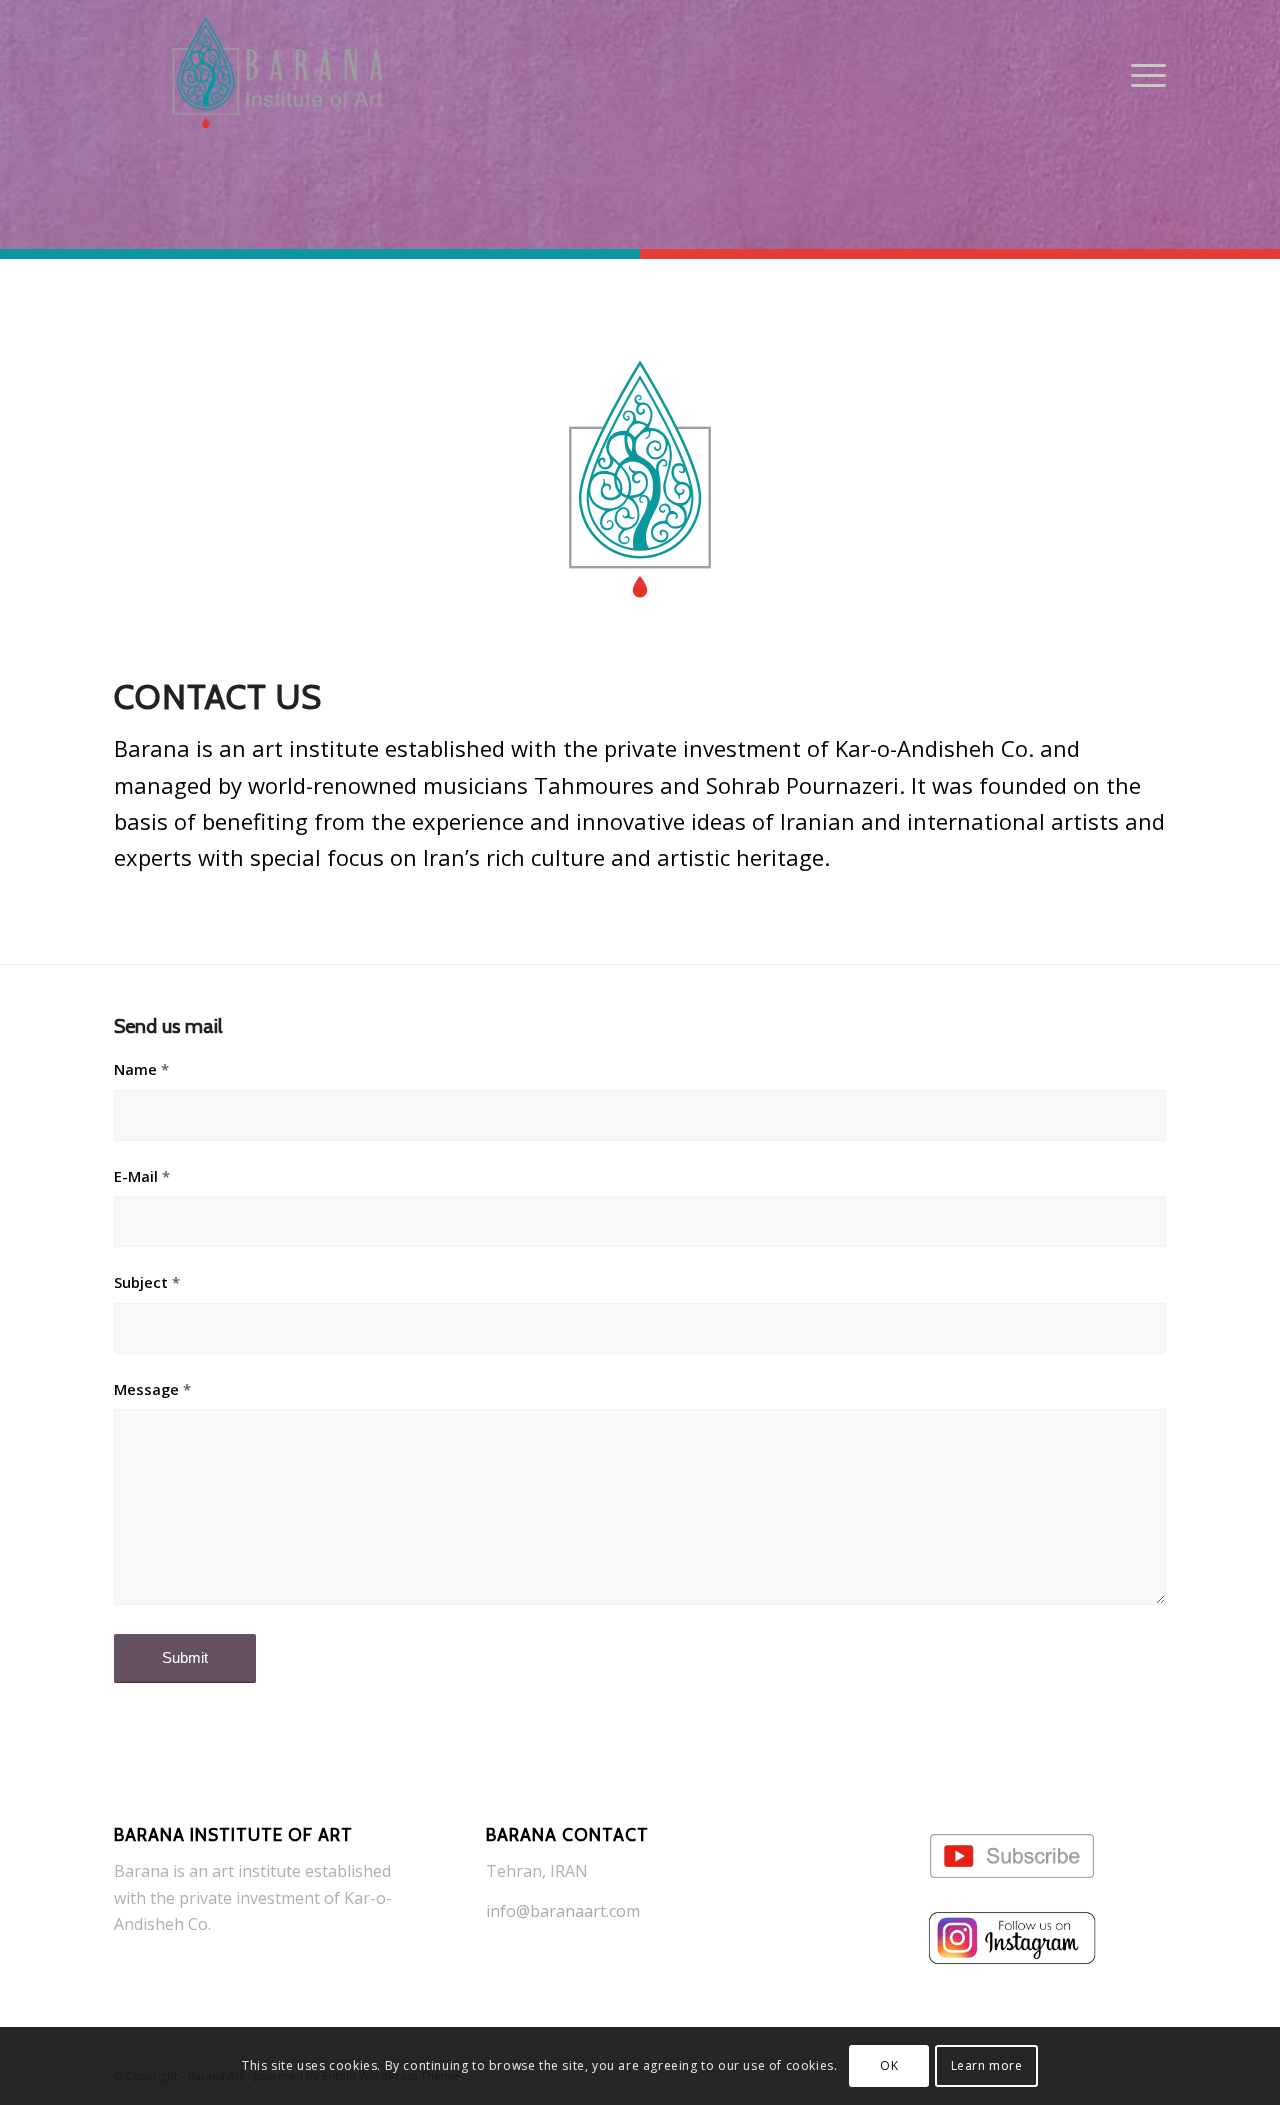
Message (152, 1389)
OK (889, 2065)
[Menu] (1142, 75)
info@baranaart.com (563, 1911)
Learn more (987, 2065)
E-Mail (142, 1176)
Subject (147, 1282)
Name (141, 1069)
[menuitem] (1142, 75)
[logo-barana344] (277, 75)
